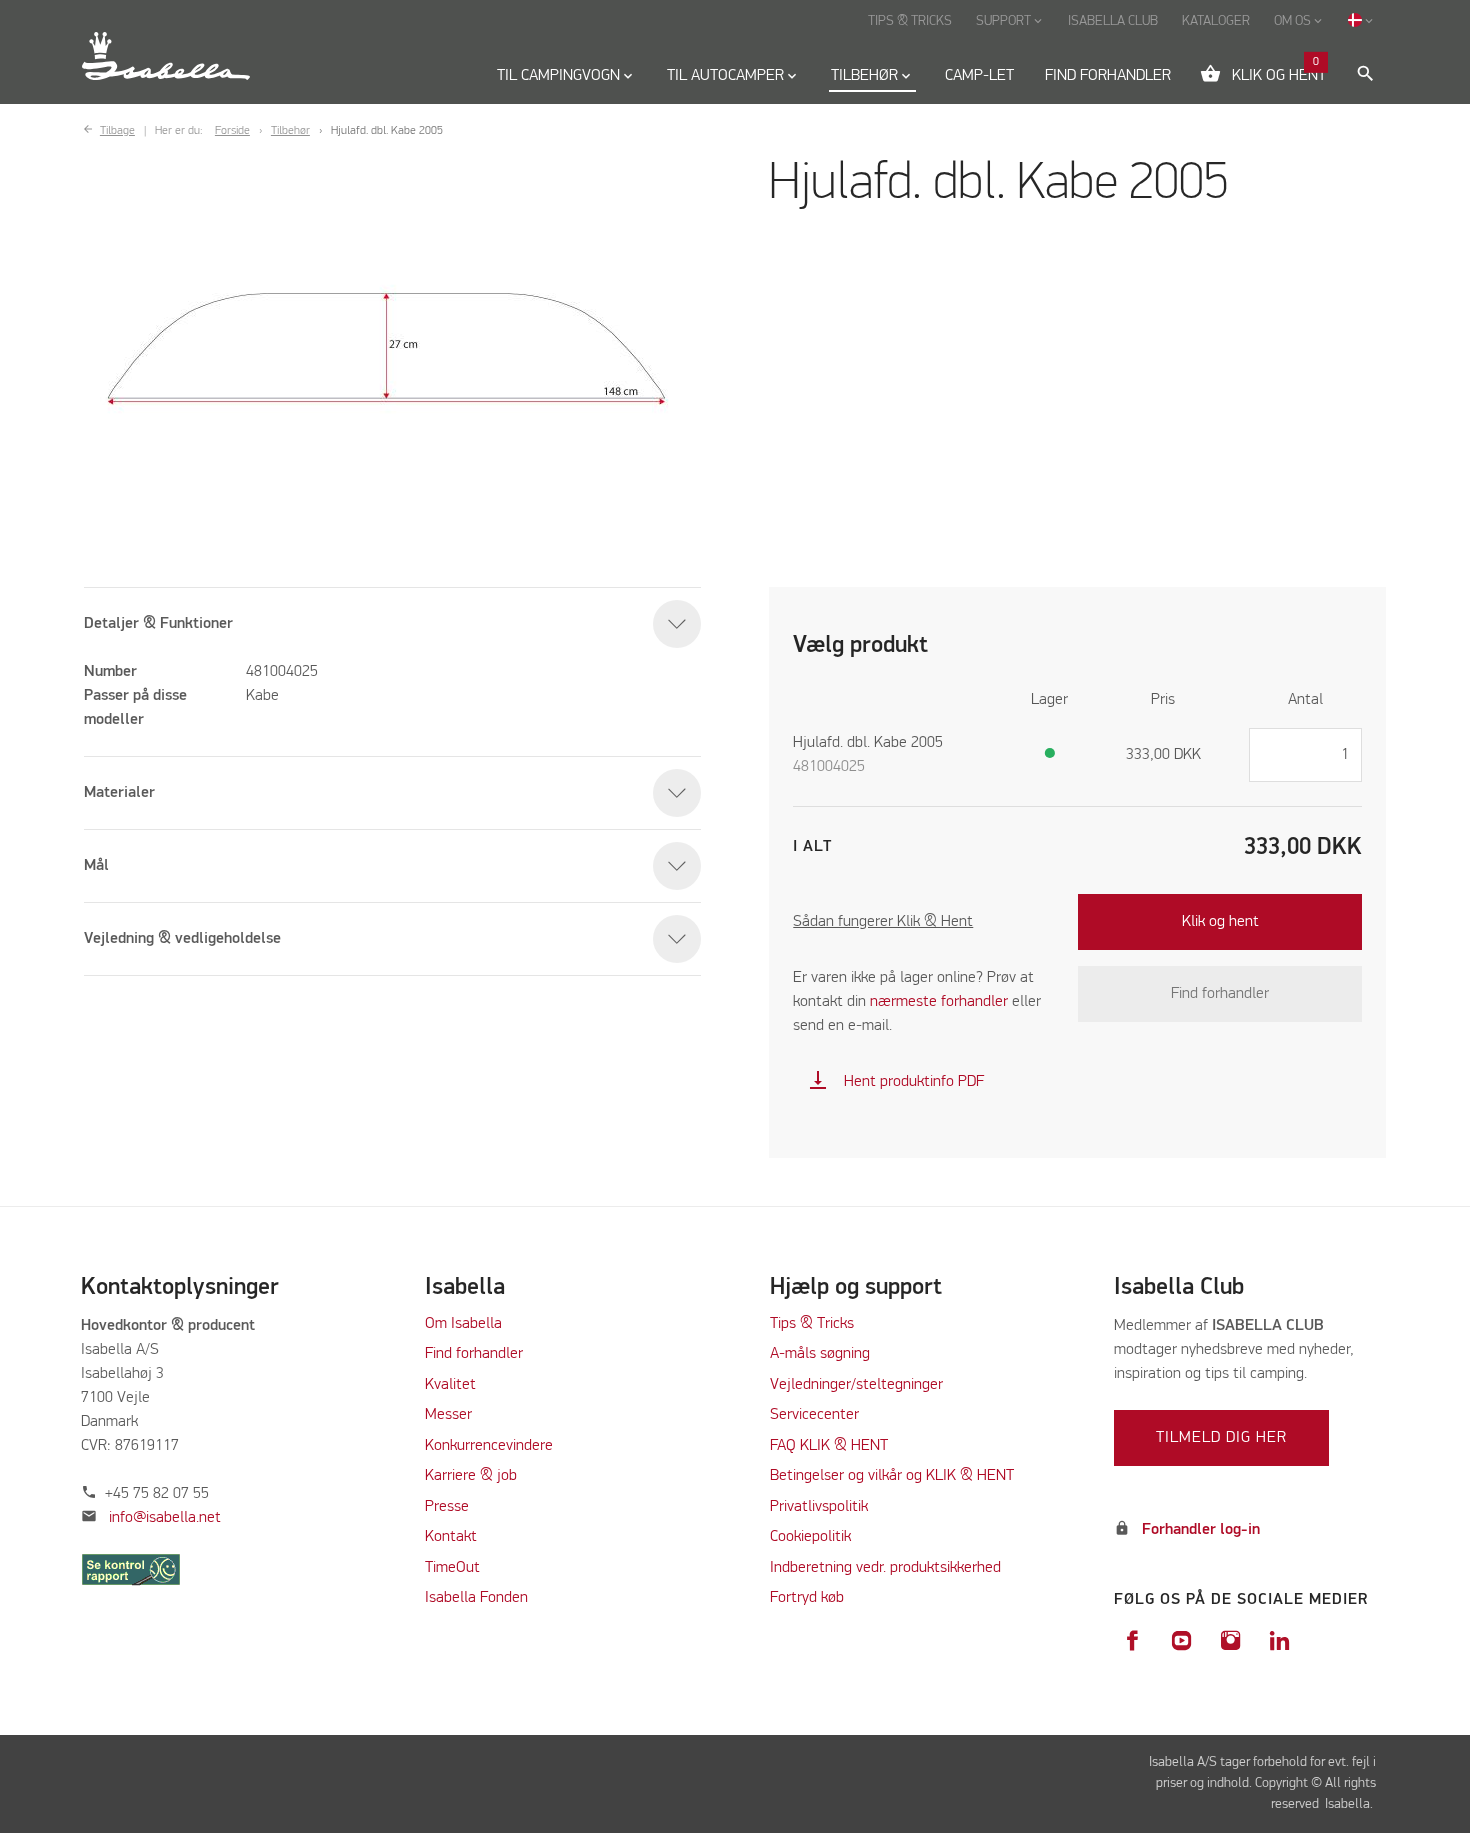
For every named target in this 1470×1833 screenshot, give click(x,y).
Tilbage (117, 131)
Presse (447, 1507)
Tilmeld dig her (1221, 1438)
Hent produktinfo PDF (896, 1082)
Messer (448, 1415)
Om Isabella (463, 1324)
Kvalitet (450, 1385)
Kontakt (451, 1537)
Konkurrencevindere (489, 1446)
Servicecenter (814, 1415)
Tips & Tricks (812, 1324)
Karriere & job (471, 1476)
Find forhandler (1220, 994)
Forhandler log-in (1201, 1530)
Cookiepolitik (810, 1537)
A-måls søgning (820, 1354)
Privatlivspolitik (819, 1507)
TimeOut (452, 1568)
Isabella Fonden (476, 1598)
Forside (232, 131)
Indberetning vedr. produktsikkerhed (885, 1568)
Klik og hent (1220, 922)
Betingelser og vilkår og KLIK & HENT (892, 1476)
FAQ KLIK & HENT (829, 1446)
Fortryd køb (807, 1598)
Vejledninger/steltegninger (856, 1385)
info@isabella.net (165, 1518)
